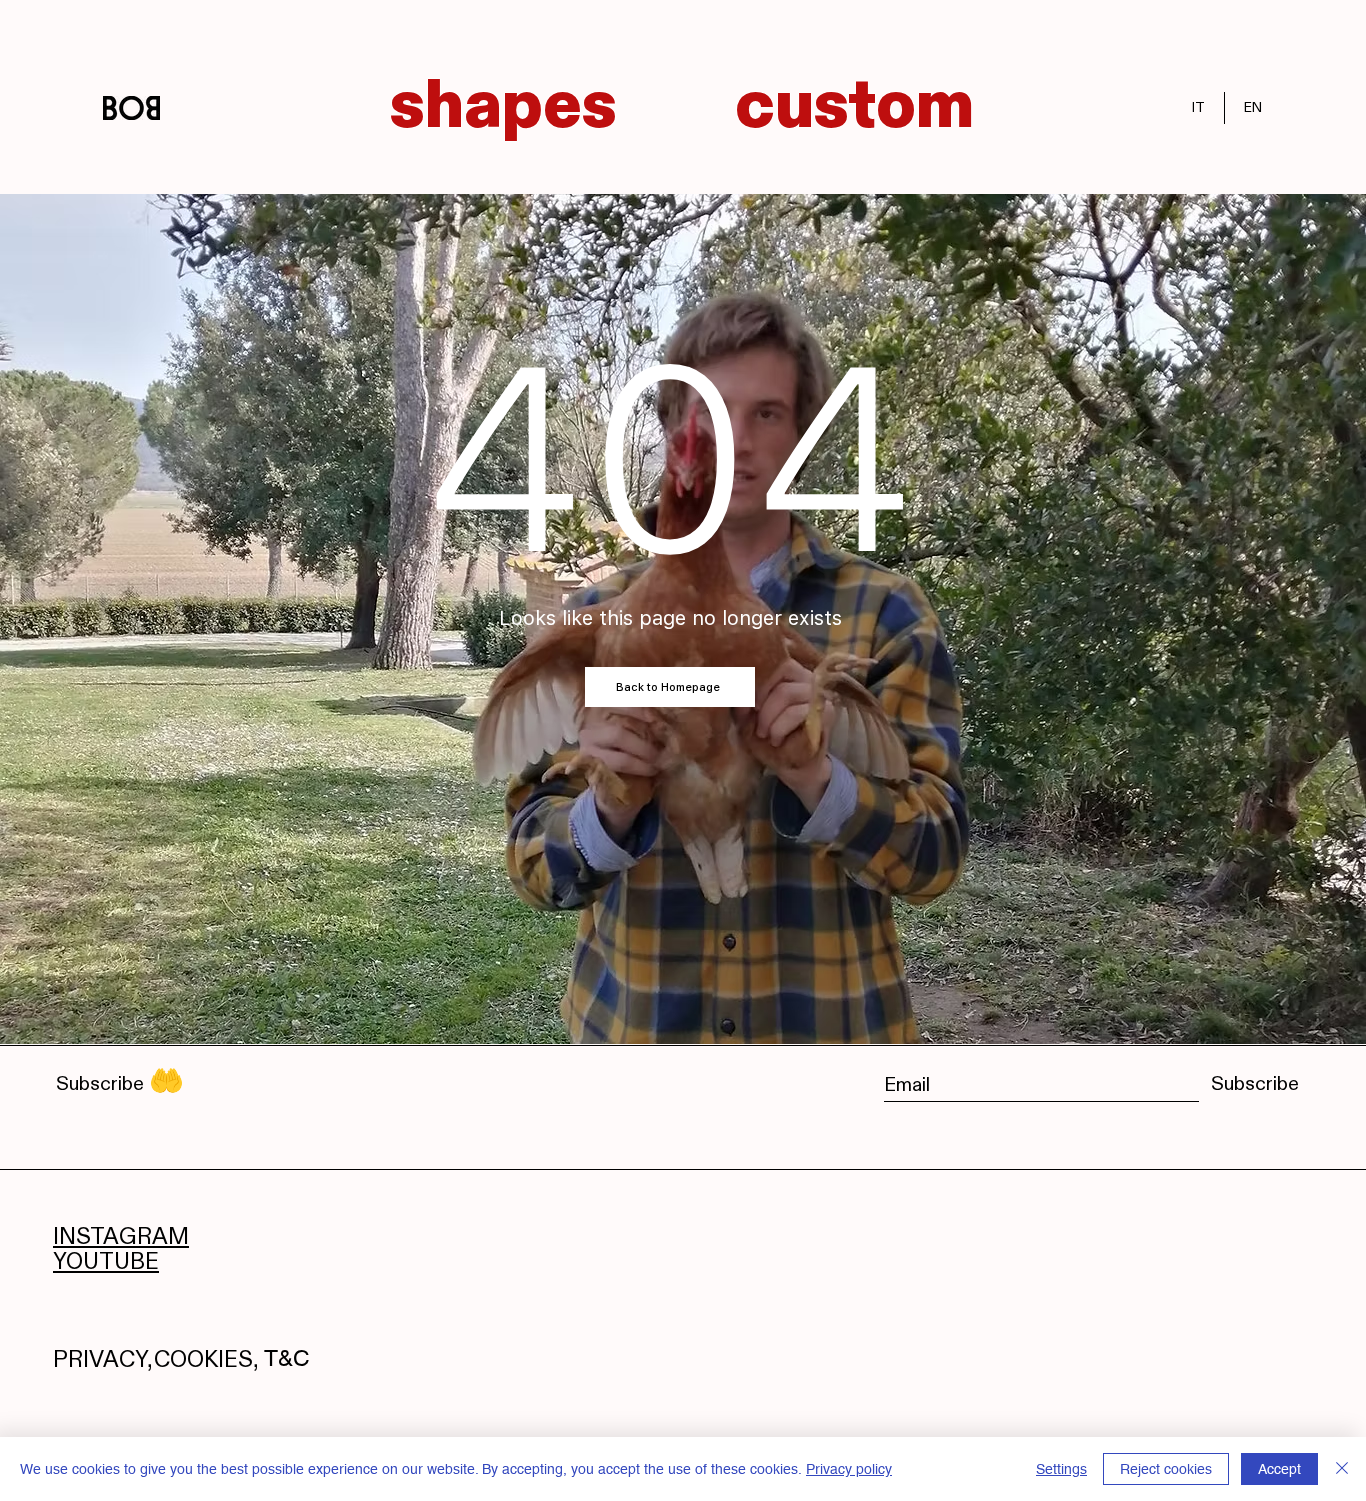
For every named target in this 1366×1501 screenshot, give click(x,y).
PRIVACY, (103, 1359)
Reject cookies (1166, 1469)
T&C (287, 1358)
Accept (1279, 1469)
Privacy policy (849, 1469)
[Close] (1342, 1469)
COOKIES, (206, 1359)
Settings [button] (1061, 1469)
